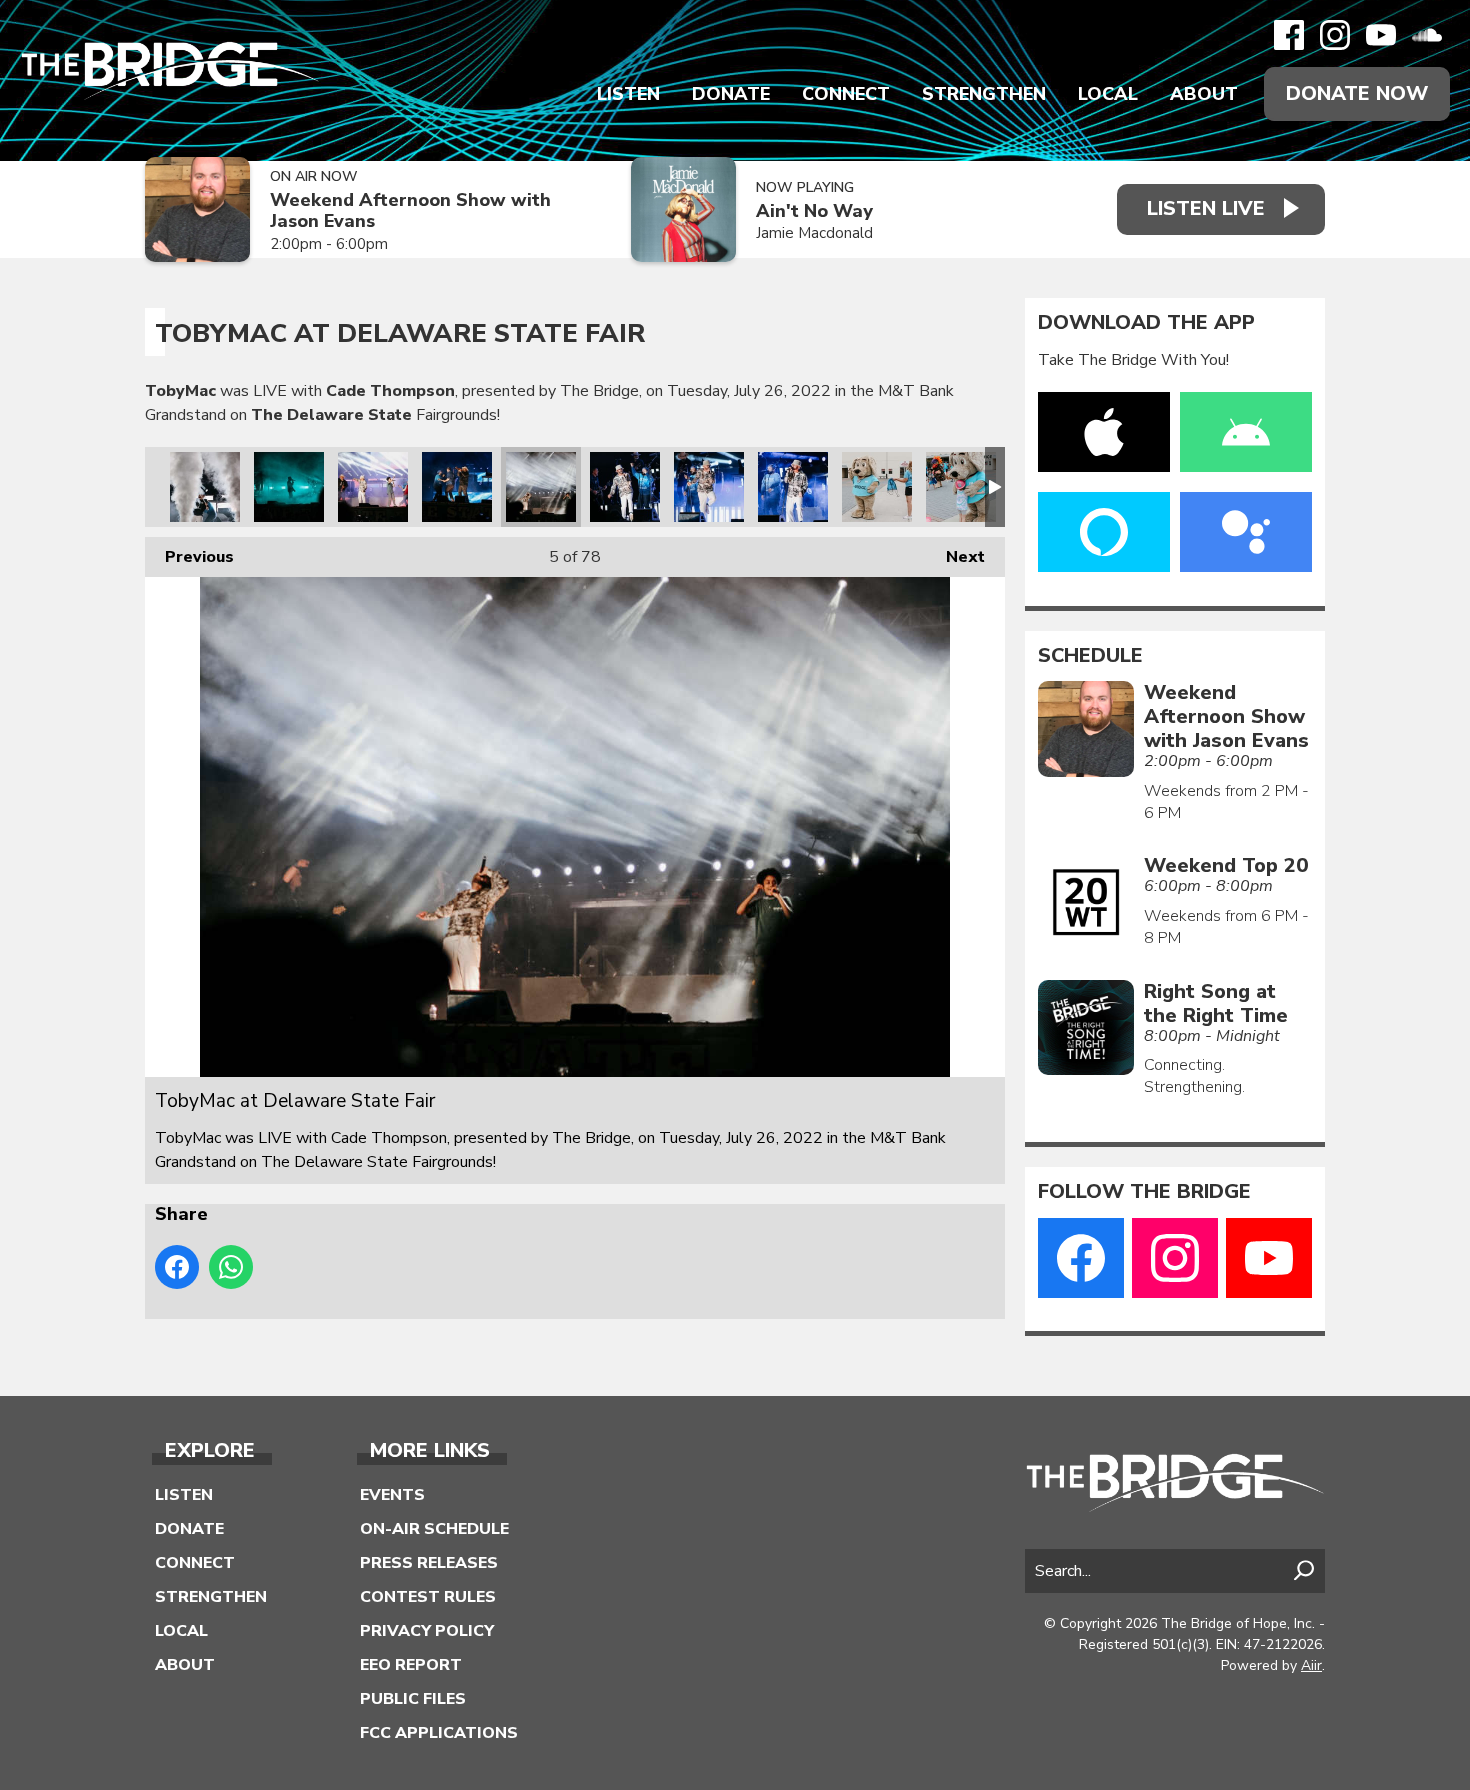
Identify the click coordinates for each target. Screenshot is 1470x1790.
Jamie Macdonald (814, 233)
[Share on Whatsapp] (231, 1267)
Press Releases (429, 1563)
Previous (189, 557)
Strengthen (984, 94)
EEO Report (411, 1665)
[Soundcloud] (1427, 35)
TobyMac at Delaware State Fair (205, 487)
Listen (628, 94)
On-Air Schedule (434, 1529)
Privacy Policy (427, 1631)
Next (955, 557)
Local (1108, 94)
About (1204, 94)
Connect (846, 94)
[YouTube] (1381, 35)
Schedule (1090, 656)
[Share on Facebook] (177, 1267)
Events (392, 1495)
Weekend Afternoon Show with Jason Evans (410, 210)
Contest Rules (428, 1597)
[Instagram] (1335, 35)
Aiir (1311, 1665)
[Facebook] (1289, 35)
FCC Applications (439, 1733)
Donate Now (1357, 93)
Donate (731, 94)
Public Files (413, 1699)
